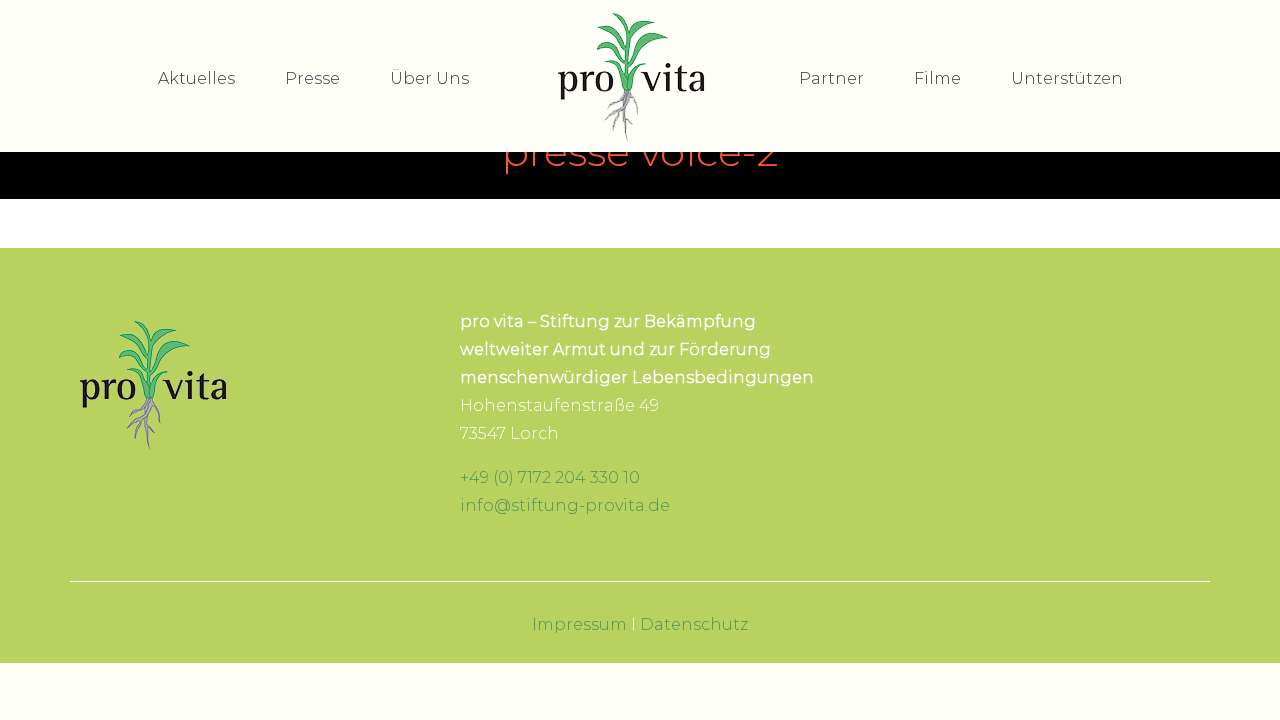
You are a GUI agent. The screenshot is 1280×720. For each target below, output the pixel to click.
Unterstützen (1067, 78)
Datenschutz (694, 624)
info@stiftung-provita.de (565, 505)
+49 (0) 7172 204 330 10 (550, 477)
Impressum (579, 624)
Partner (831, 78)
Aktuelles (196, 78)
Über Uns (429, 78)
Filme (937, 78)
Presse (312, 78)
